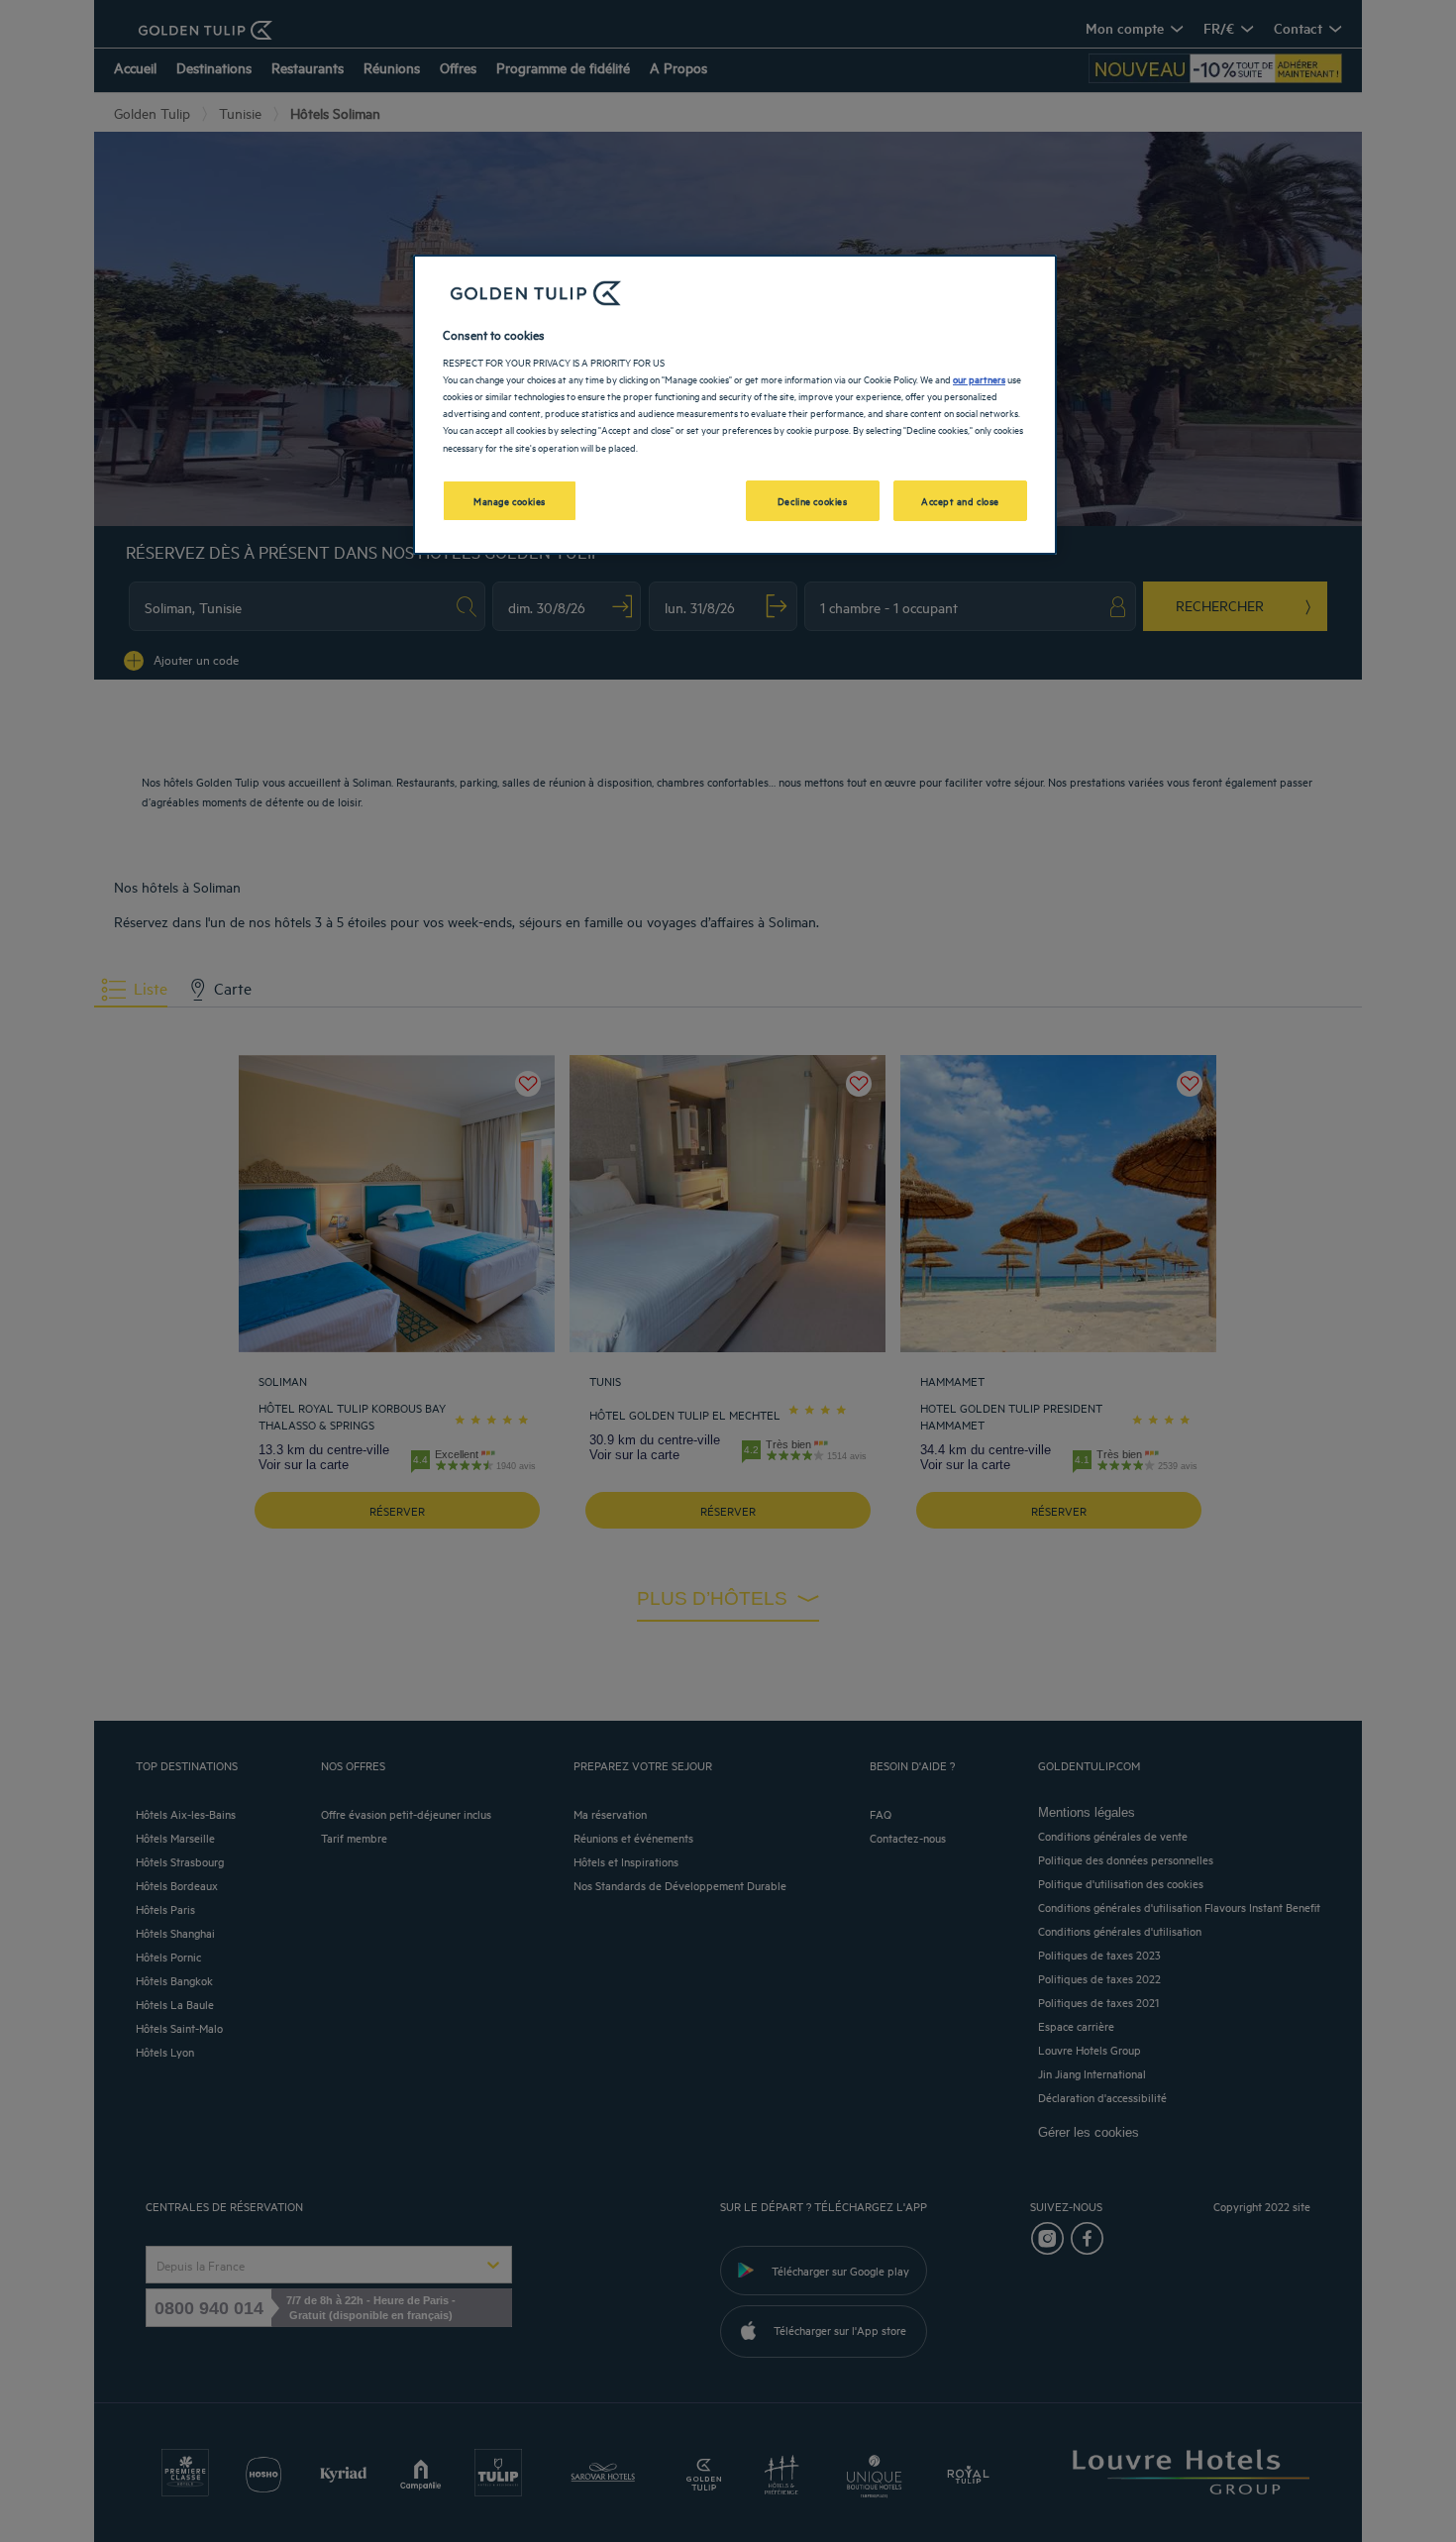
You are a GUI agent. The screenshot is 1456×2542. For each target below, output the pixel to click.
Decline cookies (813, 500)
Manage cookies (510, 500)
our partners (979, 378)
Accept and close (960, 500)
